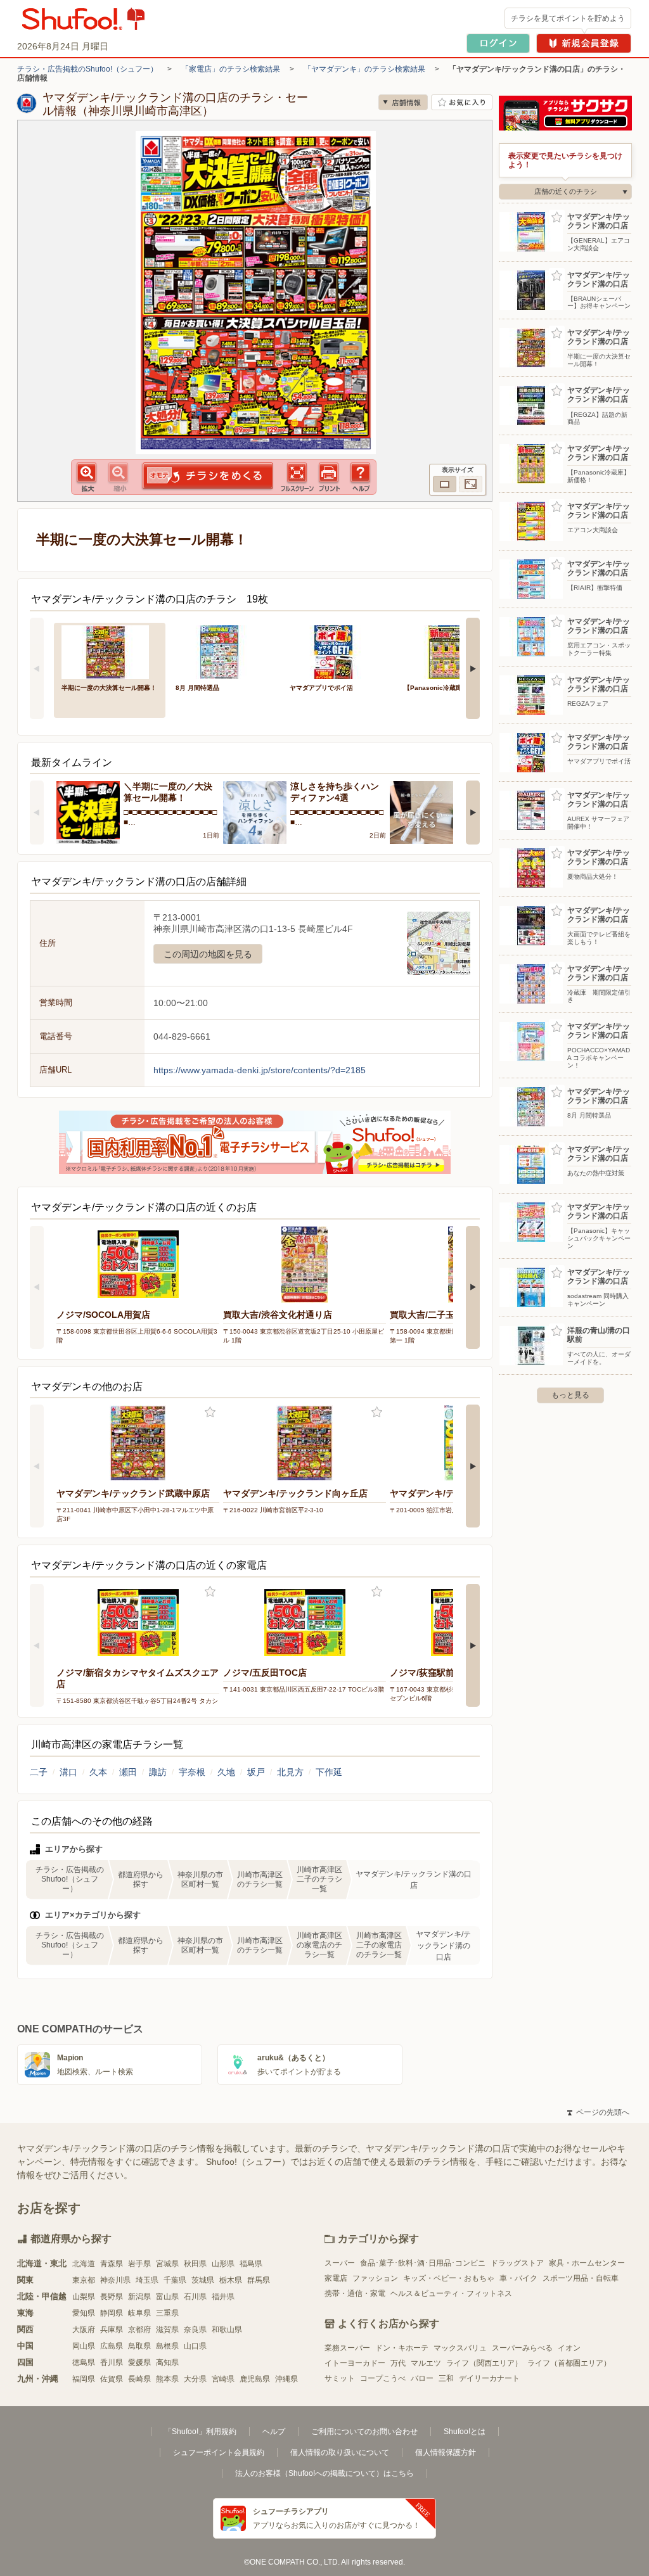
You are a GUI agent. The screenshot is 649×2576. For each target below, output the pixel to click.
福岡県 (84, 2379)
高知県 (167, 2362)
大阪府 (84, 2330)
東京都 (84, 2280)
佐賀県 (112, 2379)
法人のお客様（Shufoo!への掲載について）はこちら (324, 2473)
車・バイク (518, 2278)
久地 (226, 1772)
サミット (340, 2378)
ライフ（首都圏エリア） (569, 2363)
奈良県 (195, 2330)
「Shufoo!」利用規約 (200, 2432)
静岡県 (112, 2313)
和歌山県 (227, 2330)
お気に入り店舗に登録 (462, 102)
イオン (569, 2348)
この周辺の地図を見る (208, 954)
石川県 (195, 2297)
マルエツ (426, 2363)
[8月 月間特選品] (224, 651)
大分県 (195, 2379)
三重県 (167, 2313)
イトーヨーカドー (355, 2363)
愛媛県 (139, 2362)
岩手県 (139, 2264)
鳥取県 (139, 2346)
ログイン (498, 43)
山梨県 (84, 2297)
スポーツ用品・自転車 (581, 2278)
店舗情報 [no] (403, 102)
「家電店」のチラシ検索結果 (231, 69)
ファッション (375, 2278)
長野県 (112, 2297)
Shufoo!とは (465, 2432)
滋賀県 (167, 2330)
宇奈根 (192, 1772)
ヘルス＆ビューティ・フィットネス (451, 2293)
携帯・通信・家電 (355, 2293)
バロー (422, 2378)
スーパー (340, 2263)
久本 (98, 1772)
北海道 (84, 2264)
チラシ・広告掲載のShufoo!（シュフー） (87, 69)
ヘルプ (274, 2432)
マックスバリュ (460, 2348)
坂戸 (256, 1772)
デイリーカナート (489, 2378)
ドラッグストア (517, 2263)
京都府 (139, 2330)
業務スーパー (347, 2348)
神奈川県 (115, 2280)
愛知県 (84, 2313)
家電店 (336, 2278)
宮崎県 (223, 2379)
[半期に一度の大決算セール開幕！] (110, 651)
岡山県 (84, 2346)
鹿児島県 (255, 2379)
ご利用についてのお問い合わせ (364, 2432)
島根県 (167, 2346)
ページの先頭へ (598, 2112)
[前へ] (37, 668)
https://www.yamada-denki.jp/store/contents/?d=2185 (260, 1070)
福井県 (223, 2297)
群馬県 (259, 2280)
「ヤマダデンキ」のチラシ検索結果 (364, 69)
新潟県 (139, 2297)
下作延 (329, 1772)
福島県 (251, 2264)
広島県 (112, 2346)
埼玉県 (147, 2280)
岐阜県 (139, 2313)
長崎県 (139, 2379)
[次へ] (473, 668)
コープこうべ (383, 2378)
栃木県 (231, 2280)
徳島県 (84, 2362)
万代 (398, 2363)
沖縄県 (286, 2379)
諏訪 (158, 1772)
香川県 (112, 2362)
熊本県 (167, 2379)
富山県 (167, 2297)
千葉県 (175, 2280)
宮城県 (167, 2264)
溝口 (68, 1772)
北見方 (290, 1772)
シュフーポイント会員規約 (219, 2452)
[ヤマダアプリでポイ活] (338, 651)
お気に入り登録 (210, 1412)
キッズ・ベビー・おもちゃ (449, 2278)
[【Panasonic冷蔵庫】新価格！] (452, 651)
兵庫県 (112, 2330)
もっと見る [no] (570, 1395)
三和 (446, 2378)
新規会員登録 (584, 43)
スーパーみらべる (522, 2348)
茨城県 (203, 2280)
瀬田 (128, 1772)
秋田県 (195, 2264)
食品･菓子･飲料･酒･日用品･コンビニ (423, 2263)
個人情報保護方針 (446, 2452)
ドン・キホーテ (402, 2348)
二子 (39, 1772)
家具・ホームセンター (587, 2263)
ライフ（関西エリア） (484, 2363)
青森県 (112, 2264)
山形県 (223, 2264)
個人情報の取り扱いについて (340, 2452)
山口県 (195, 2346)
